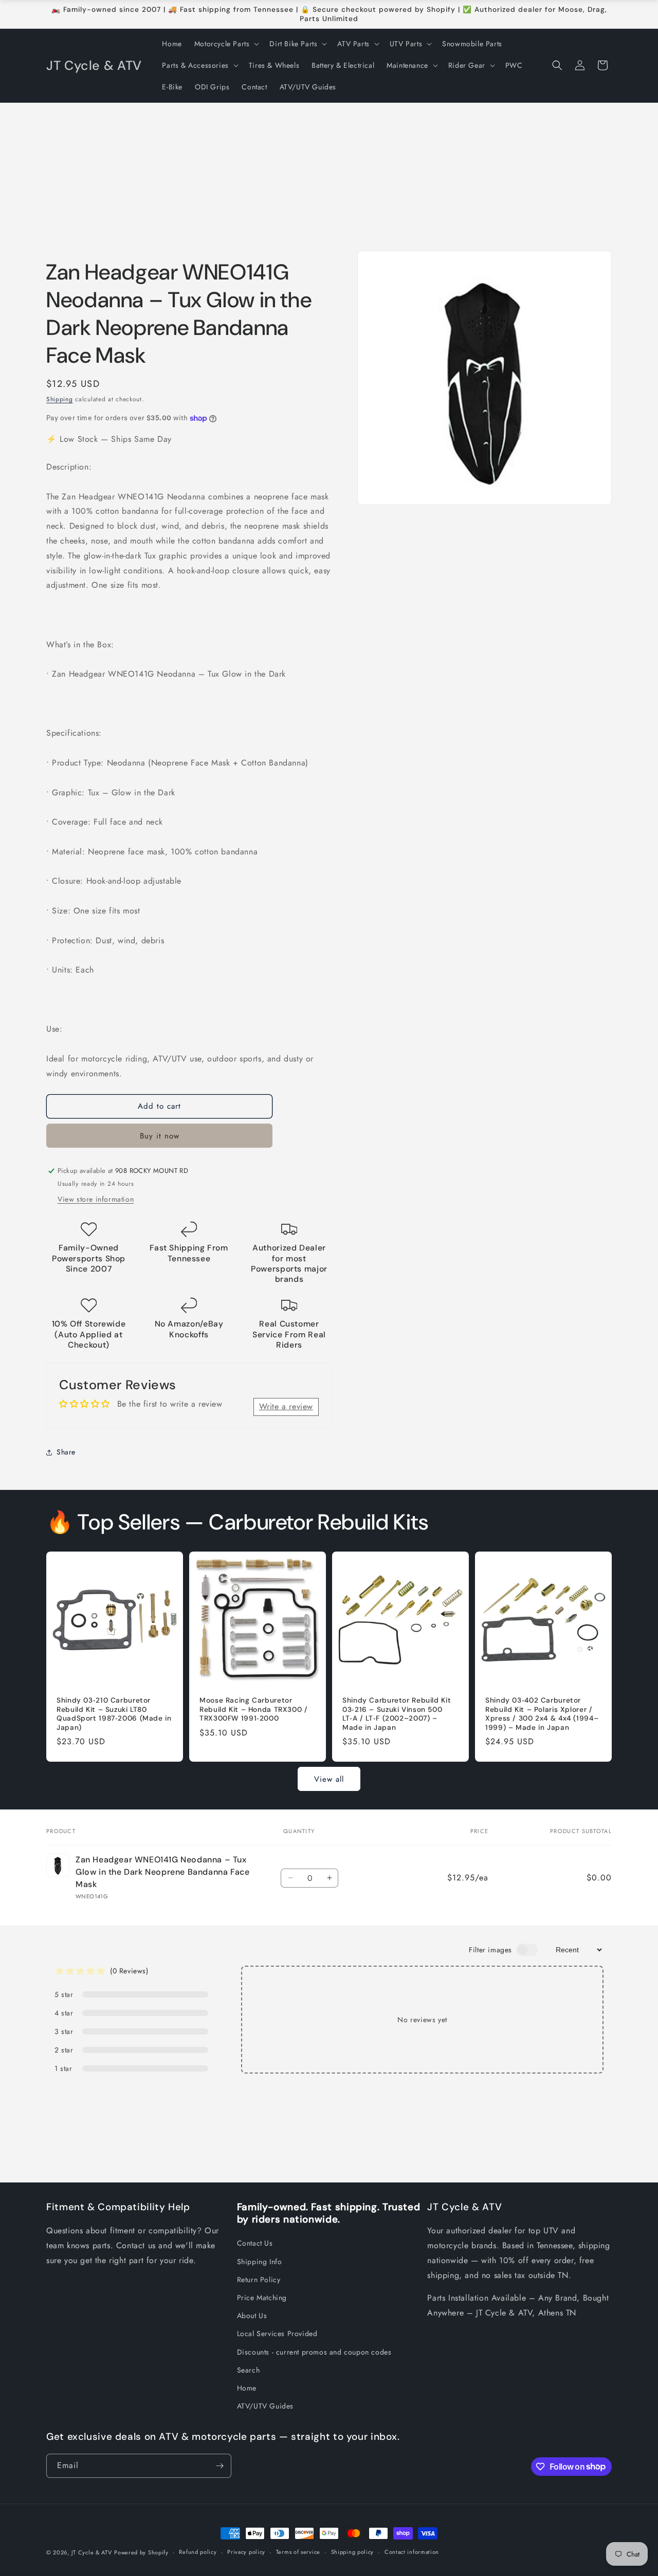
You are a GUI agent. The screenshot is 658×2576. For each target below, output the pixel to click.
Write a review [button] (286, 1406)
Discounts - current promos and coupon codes (314, 2352)
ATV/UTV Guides (265, 2406)
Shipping (60, 399)
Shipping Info (260, 2262)
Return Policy (259, 2280)
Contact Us (255, 2243)
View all (329, 1779)
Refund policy (198, 2552)
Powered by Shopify (141, 2552)
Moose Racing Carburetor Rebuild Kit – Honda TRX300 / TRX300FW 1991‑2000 (254, 1709)
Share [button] (66, 1452)
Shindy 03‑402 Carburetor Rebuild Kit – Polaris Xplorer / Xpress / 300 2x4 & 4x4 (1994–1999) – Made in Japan (542, 1714)
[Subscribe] (220, 2466)
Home (247, 2388)
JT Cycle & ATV (92, 2552)
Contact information (412, 2552)
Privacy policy (246, 2552)
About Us (252, 2316)
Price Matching (262, 2298)
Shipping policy (353, 2552)
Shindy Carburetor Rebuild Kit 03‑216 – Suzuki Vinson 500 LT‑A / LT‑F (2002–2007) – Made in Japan (397, 1714)
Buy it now (160, 1136)
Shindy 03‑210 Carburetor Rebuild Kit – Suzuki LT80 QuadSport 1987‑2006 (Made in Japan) (114, 1714)
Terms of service (298, 2552)
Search (249, 2370)
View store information (96, 1199)
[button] (226, 44)
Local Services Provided (277, 2334)
